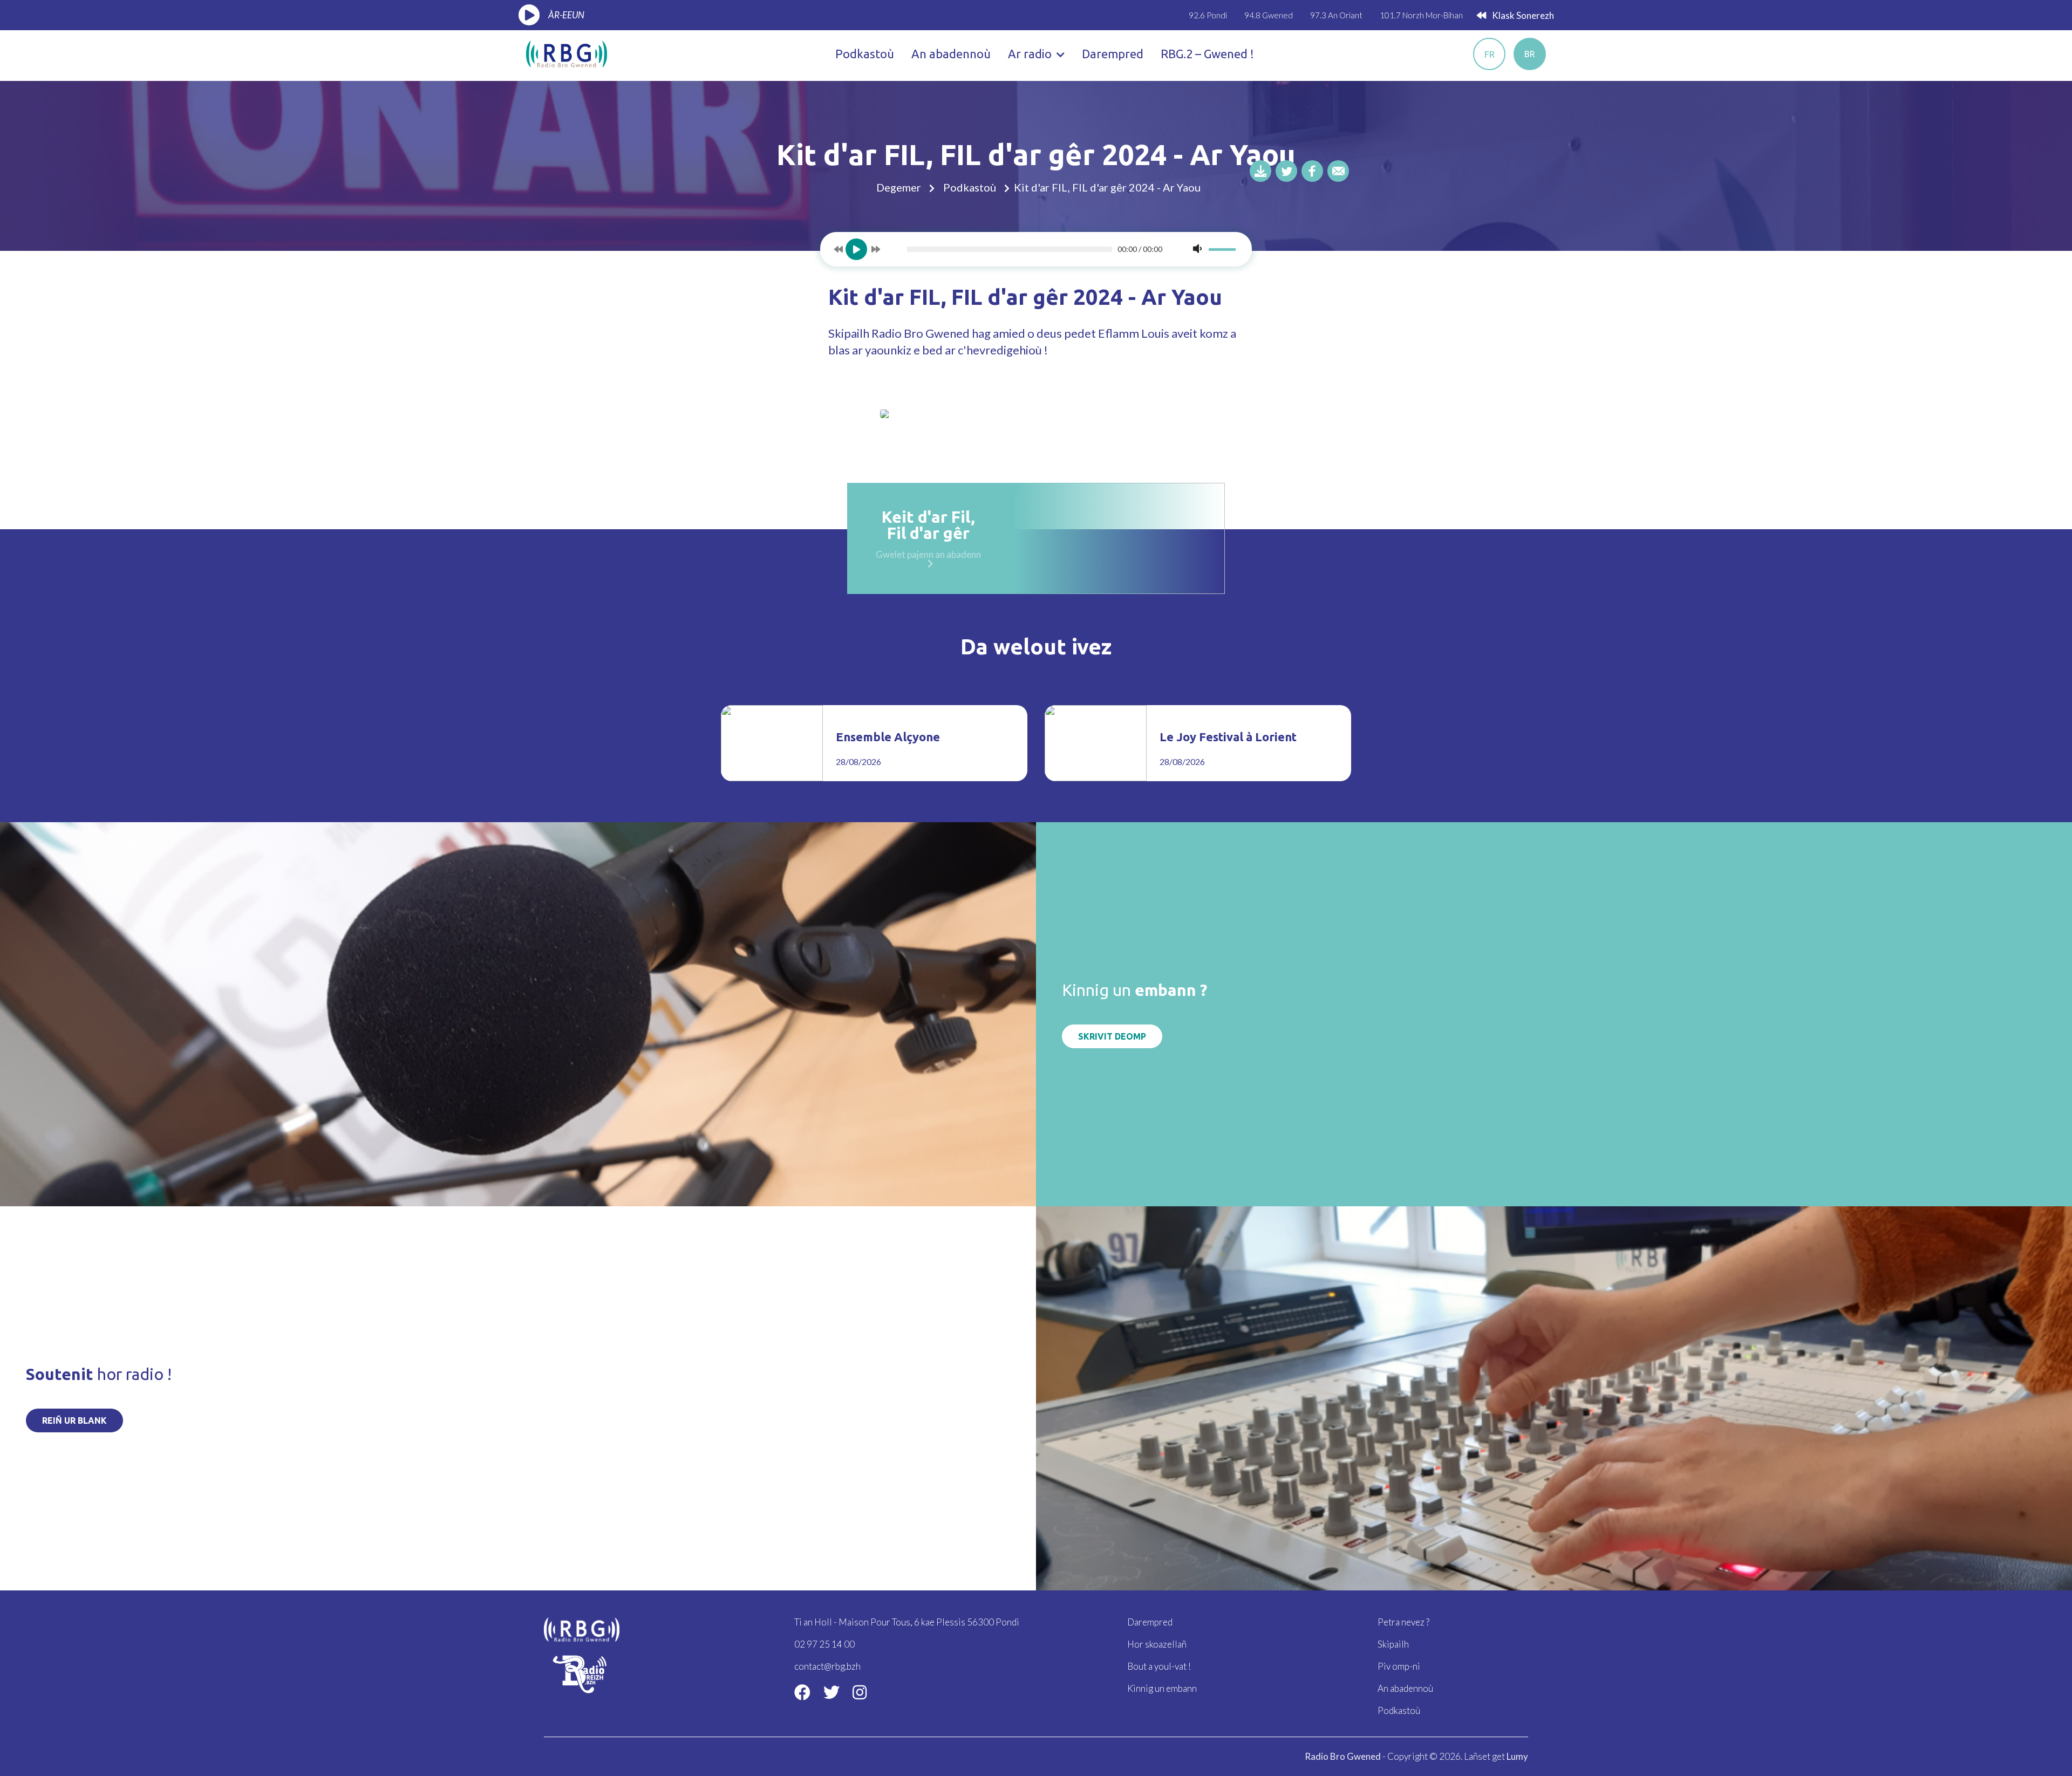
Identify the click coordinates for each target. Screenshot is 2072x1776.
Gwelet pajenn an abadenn (928, 554)
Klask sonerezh (1522, 15)
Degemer (899, 187)
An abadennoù (951, 54)
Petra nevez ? (1403, 1622)
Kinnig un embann (1162, 1688)
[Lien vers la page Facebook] (802, 1692)
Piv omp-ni (1399, 1666)
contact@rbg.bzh (827, 1666)
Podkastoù (865, 54)
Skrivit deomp (1112, 1036)
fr (1490, 54)
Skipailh (1393, 1644)
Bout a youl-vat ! (1159, 1666)
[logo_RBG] (567, 53)
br (1530, 54)
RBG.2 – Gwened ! (1207, 54)
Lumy (1517, 1756)
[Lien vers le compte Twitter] (831, 1692)
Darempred (1113, 54)
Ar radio (1031, 54)
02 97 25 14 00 (824, 1644)
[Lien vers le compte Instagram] (860, 1692)
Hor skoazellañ (1157, 1644)
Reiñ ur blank (74, 1420)
